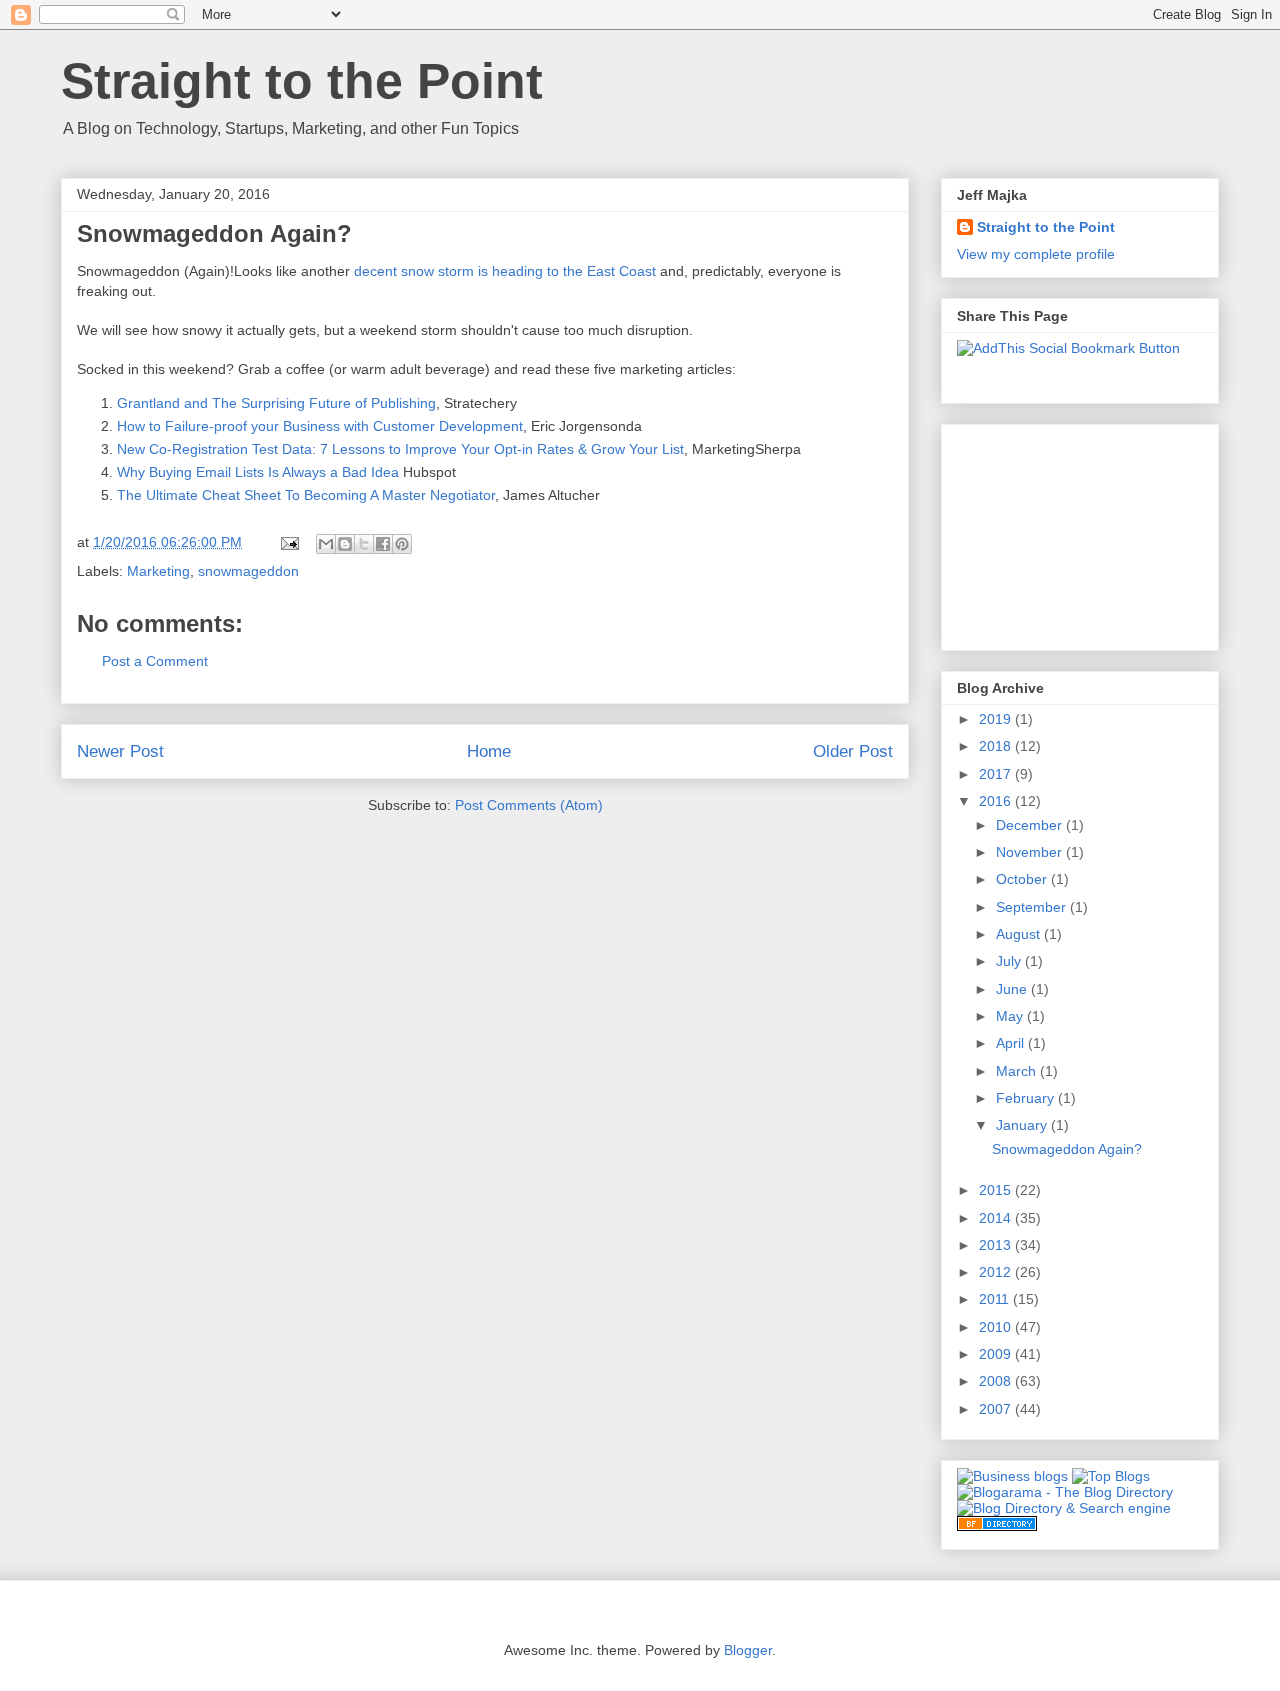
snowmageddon (248, 571)
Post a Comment (155, 661)
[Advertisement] (1057, 532)
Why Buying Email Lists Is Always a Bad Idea (258, 472)
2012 (997, 1272)
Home (489, 751)
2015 (997, 1190)
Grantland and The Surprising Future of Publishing (276, 403)
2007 (997, 1409)
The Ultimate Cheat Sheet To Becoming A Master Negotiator (306, 495)
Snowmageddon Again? (1067, 1149)
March (1018, 1071)
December (1031, 825)
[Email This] (326, 544)
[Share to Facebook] (383, 544)
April (1012, 1043)
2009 (997, 1354)
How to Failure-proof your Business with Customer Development (320, 426)
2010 (997, 1327)
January (1023, 1125)
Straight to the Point (302, 81)
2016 (997, 801)
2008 (997, 1381)
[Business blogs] (1012, 1476)
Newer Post (120, 751)
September (1033, 907)
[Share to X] (364, 544)
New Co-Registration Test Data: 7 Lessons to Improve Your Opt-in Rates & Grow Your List (400, 449)
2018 (997, 746)
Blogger (748, 1650)
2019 (997, 719)
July (1010, 961)
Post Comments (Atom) (529, 805)
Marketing (158, 571)
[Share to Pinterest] (402, 544)
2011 (996, 1299)
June (1013, 989)
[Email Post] (288, 542)
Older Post (853, 751)
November (1031, 852)
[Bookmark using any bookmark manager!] (1068, 348)
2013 (997, 1245)
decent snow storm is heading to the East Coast (505, 271)
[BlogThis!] (345, 544)
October (1023, 879)
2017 (997, 774)
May (1011, 1016)
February (1027, 1098)
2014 (997, 1218)
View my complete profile (1036, 254)
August (1020, 934)
